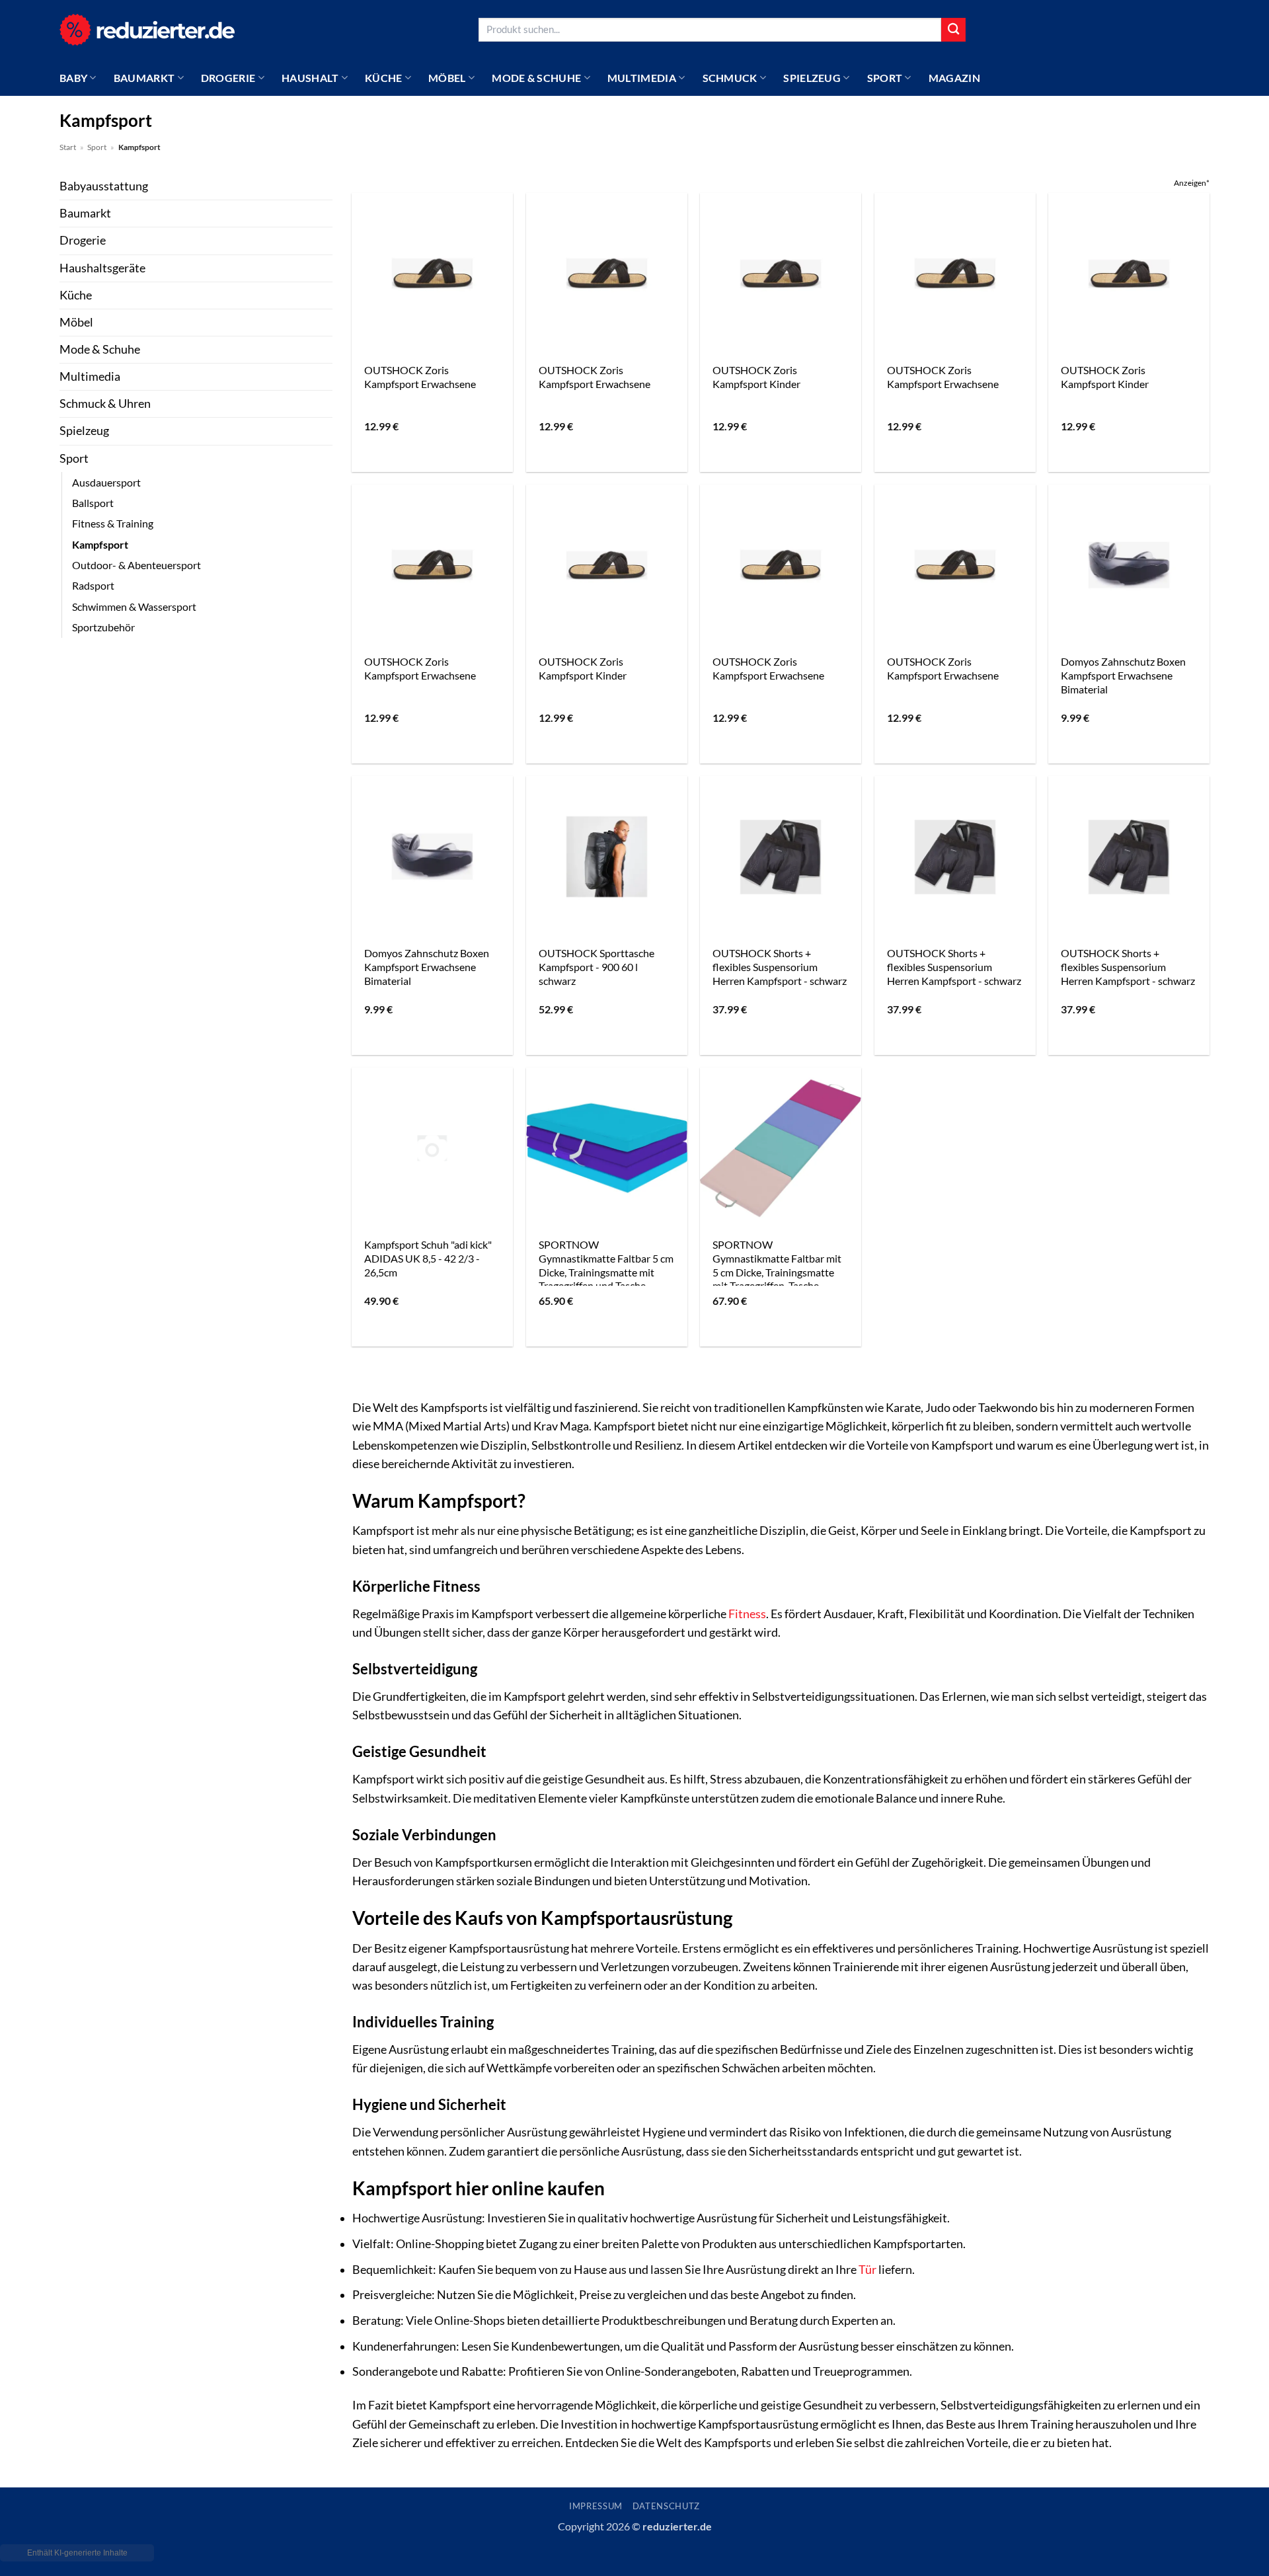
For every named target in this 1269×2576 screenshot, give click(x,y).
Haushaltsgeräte (102, 268)
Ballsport (93, 503)
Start (68, 147)
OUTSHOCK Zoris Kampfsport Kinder (756, 377)
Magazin (954, 78)
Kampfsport (100, 544)
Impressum (596, 2506)
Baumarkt (144, 78)
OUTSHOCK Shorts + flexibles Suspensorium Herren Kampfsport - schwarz (780, 966)
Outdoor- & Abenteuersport (136, 565)
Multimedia (642, 78)
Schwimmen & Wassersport (134, 606)
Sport (885, 78)
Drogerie (228, 78)
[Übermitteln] (953, 30)
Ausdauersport (106, 482)
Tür (867, 2270)
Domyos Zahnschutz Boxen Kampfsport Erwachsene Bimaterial (1123, 675)
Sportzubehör (103, 627)
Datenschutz (666, 2506)
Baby (73, 78)
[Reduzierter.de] (147, 29)
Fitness (747, 1614)
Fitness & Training (113, 523)
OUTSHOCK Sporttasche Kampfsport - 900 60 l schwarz (596, 966)
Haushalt (310, 78)
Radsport (93, 585)
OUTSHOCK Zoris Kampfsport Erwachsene (420, 377)
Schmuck (730, 78)
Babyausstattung (104, 186)
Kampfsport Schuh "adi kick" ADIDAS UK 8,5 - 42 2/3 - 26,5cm (428, 1258)
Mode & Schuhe (536, 78)
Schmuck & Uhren (105, 404)
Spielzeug (812, 78)
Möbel (447, 78)
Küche (384, 78)
